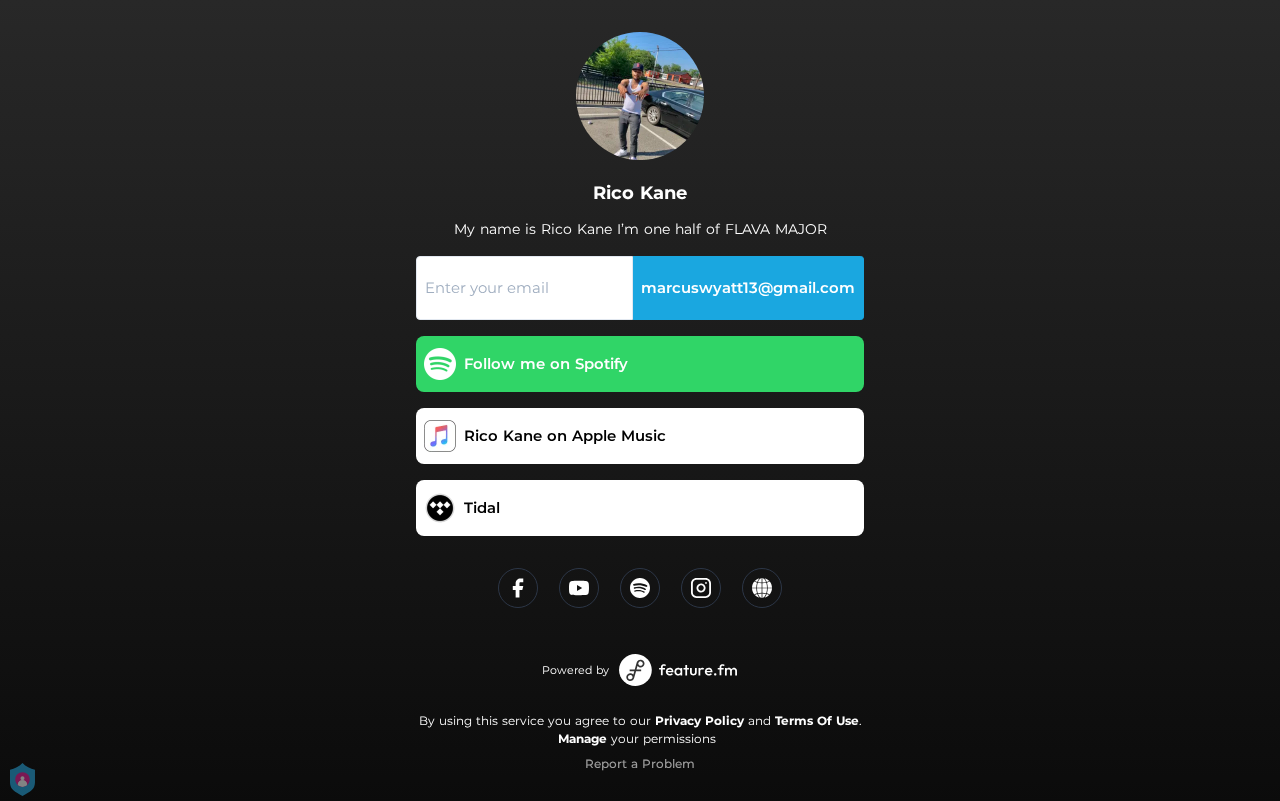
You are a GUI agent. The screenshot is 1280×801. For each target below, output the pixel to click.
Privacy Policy (699, 720)
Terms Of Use (817, 720)
